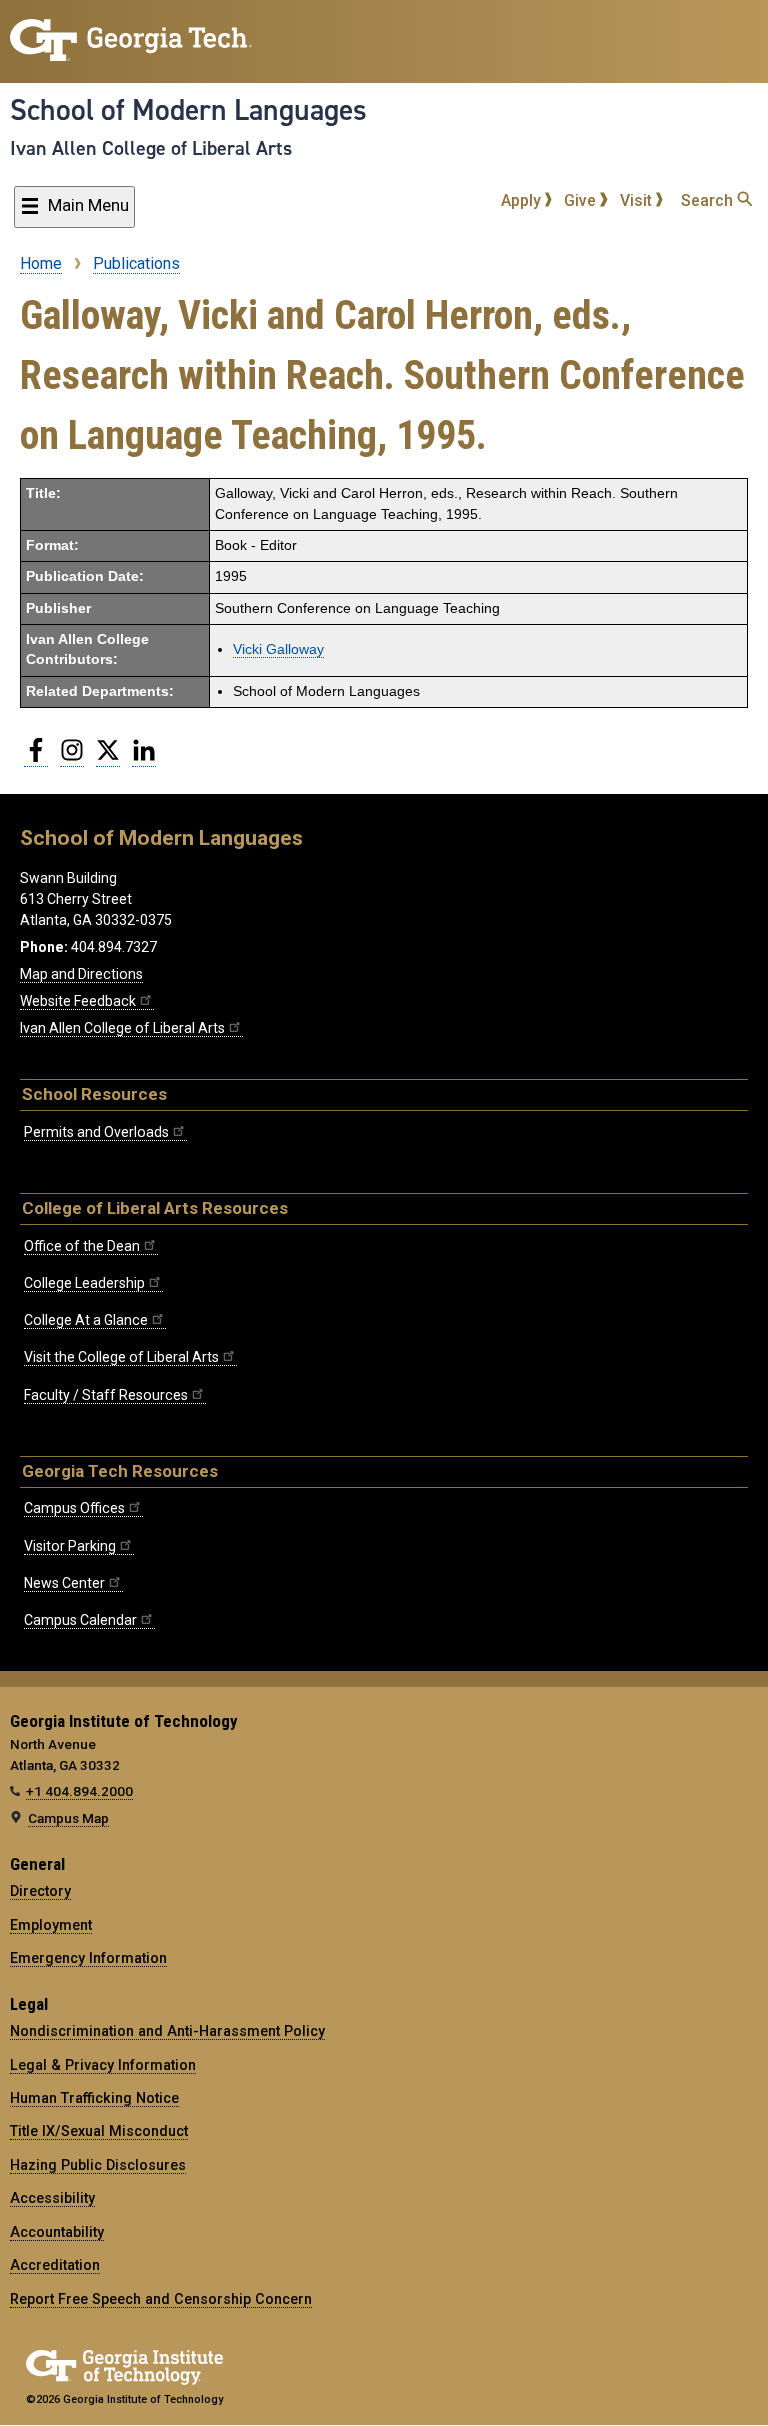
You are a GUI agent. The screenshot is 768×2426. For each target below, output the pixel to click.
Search (709, 200)
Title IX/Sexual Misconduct (99, 2131)
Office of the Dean (82, 1246)
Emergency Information (88, 1958)
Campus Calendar (80, 1620)
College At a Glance (86, 1320)
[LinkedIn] (144, 758)
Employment (51, 1925)
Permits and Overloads (96, 1132)
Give (582, 200)
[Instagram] (72, 758)
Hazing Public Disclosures (98, 2165)
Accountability (57, 2232)
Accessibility (52, 2198)
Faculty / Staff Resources (106, 1395)
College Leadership (84, 1283)
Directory (40, 1891)
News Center (64, 1583)
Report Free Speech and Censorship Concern (161, 2299)
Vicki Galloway (278, 649)
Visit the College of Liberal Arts (121, 1357)
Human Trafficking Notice (94, 2098)
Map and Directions (81, 974)
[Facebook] (36, 758)
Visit (638, 200)
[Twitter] (108, 758)
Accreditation (55, 2265)
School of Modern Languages (188, 110)
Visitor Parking (70, 1546)
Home (41, 263)
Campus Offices (74, 1508)
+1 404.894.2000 (79, 1791)
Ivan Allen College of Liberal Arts (151, 148)
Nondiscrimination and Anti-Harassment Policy (167, 2031)
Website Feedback (78, 1001)
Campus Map (68, 1818)
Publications (136, 263)
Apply (523, 200)
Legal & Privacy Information (103, 2065)
